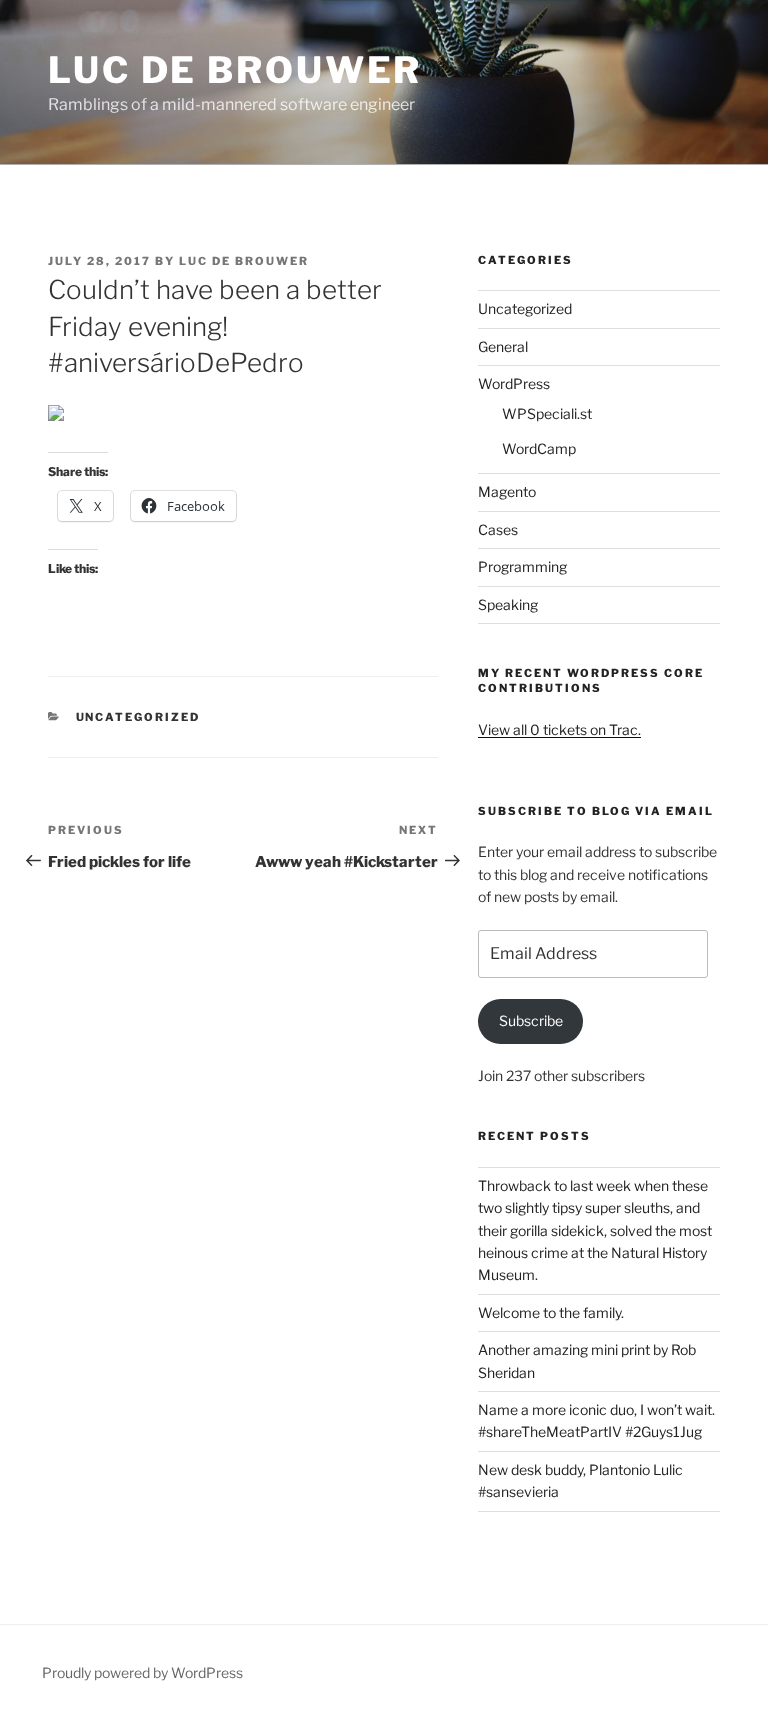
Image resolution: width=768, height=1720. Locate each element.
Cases (498, 529)
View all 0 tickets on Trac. (559, 729)
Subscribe (531, 1020)
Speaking (508, 604)
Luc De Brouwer (235, 70)
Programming (522, 566)
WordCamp (539, 448)
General (503, 346)
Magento (507, 491)
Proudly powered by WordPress (142, 1672)
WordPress (514, 383)
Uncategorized (138, 717)
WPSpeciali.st (547, 413)
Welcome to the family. (551, 1312)
